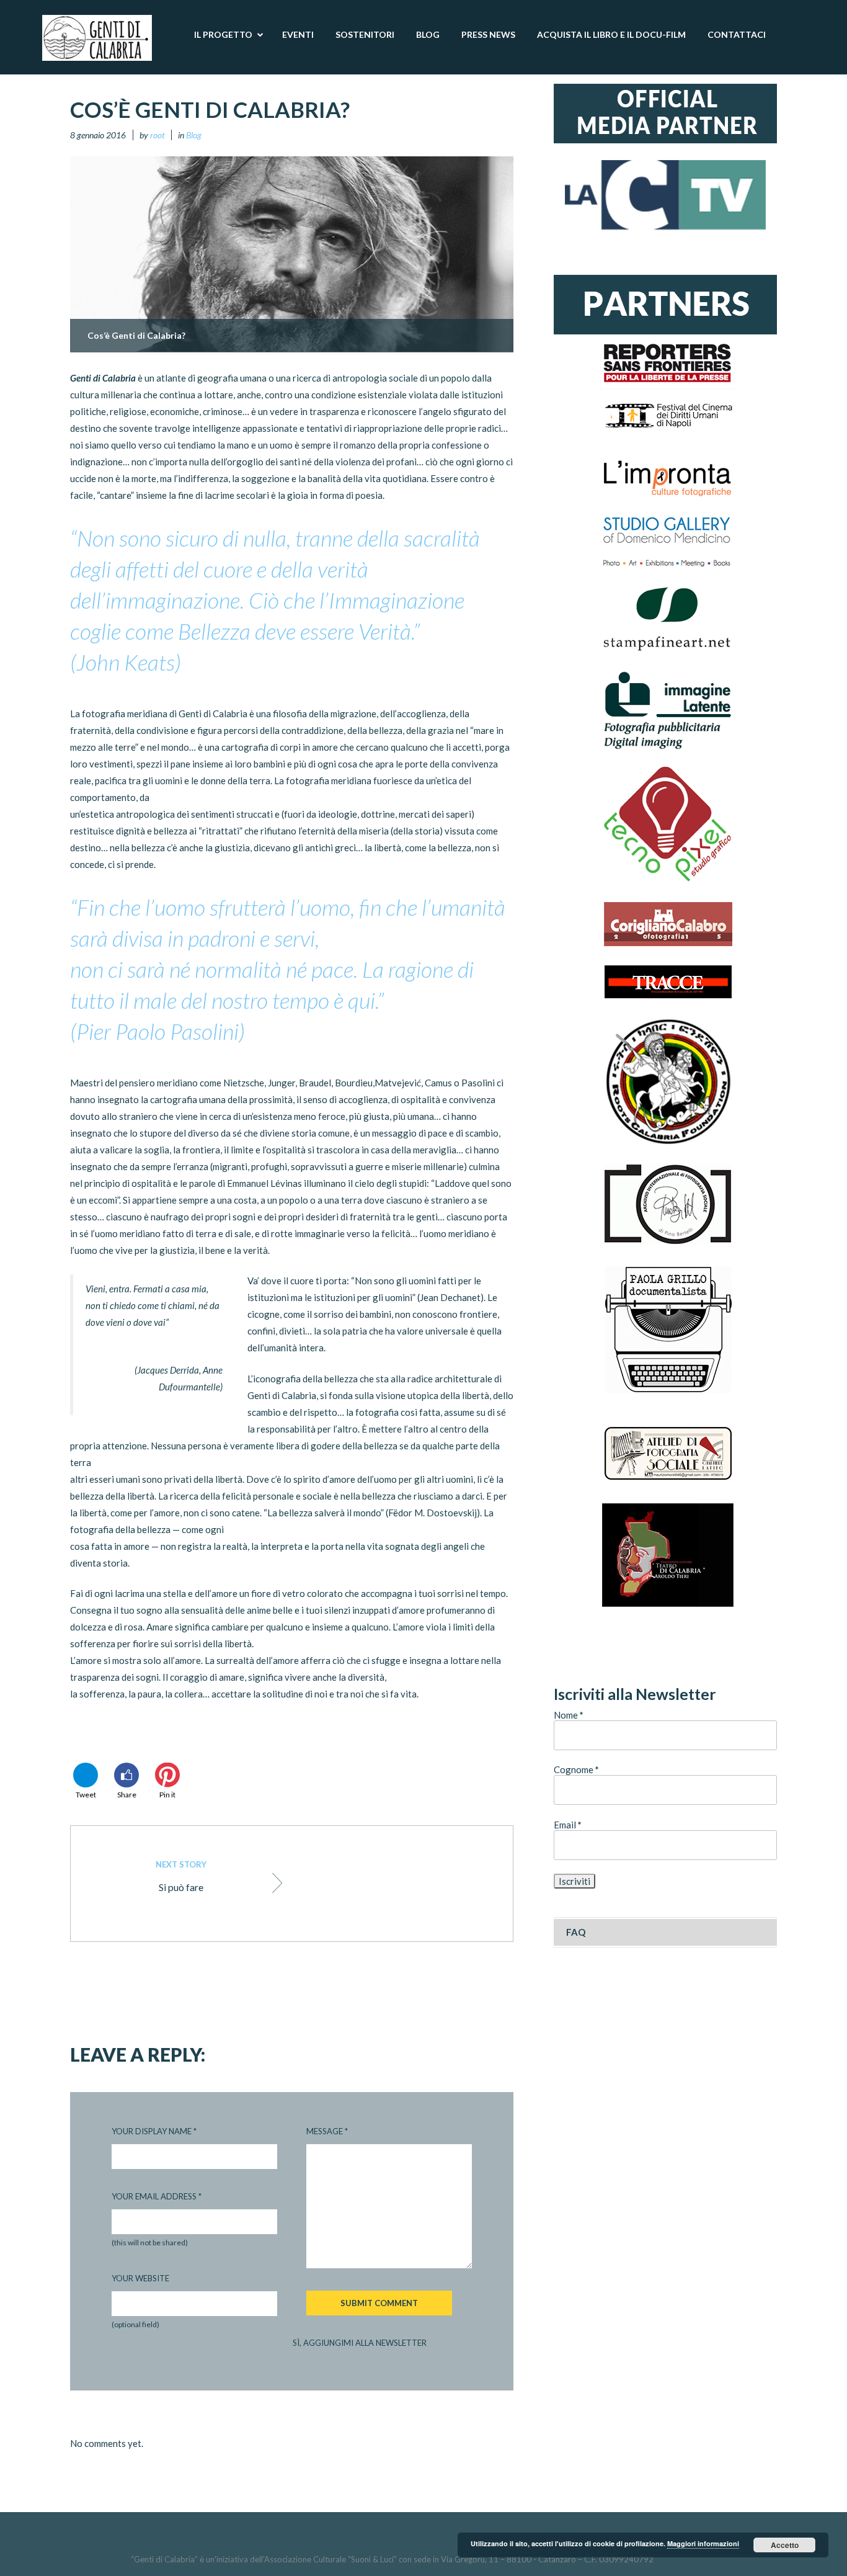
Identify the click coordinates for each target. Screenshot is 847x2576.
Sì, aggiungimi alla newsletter (360, 2343)
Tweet (86, 1795)
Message (327, 2131)
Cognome (576, 1769)
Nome (569, 1715)
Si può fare (181, 1876)
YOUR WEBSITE (140, 2278)
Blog (194, 135)
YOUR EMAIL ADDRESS (157, 2196)
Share (127, 1795)
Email (568, 1825)
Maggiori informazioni (703, 2543)
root (157, 135)
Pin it (167, 1795)
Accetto (785, 2545)
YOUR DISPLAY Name (154, 2131)
